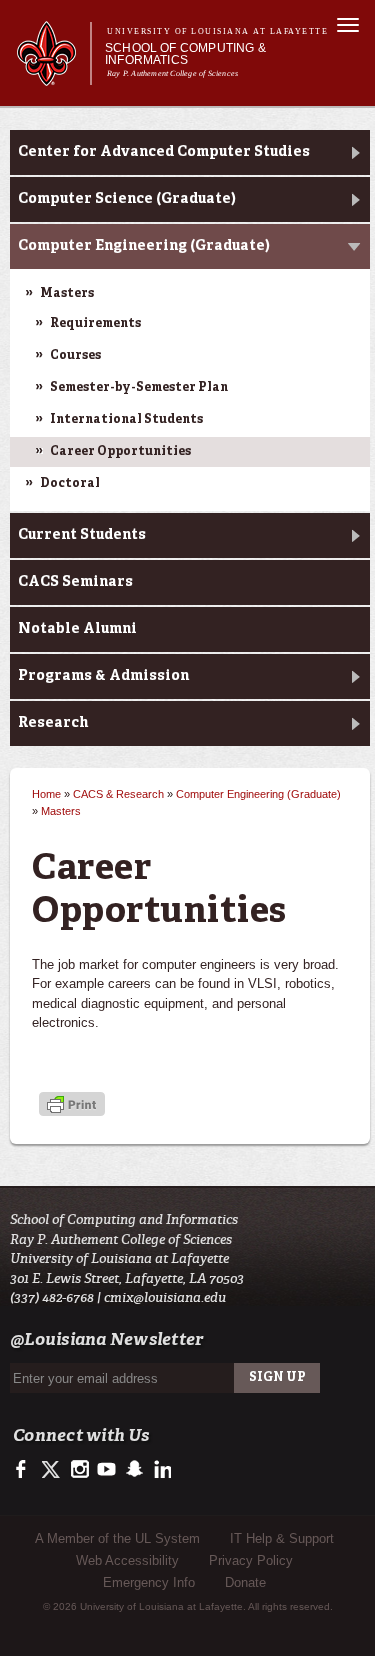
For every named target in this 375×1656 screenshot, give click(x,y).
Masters (67, 294)
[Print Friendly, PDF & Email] (72, 1106)
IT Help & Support (282, 1538)
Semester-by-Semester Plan (139, 388)
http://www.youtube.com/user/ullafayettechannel (106, 1470)
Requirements (95, 324)
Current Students (82, 535)
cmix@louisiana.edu (165, 1297)
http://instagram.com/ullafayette (79, 1470)
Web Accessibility (127, 1560)
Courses (75, 356)
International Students (126, 420)
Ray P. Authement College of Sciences (172, 73)
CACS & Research (118, 794)
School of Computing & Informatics (185, 54)
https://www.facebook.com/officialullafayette (25, 1470)
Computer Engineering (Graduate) (144, 246)
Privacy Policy (251, 1560)
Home (46, 794)
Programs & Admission (103, 676)
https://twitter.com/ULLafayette (52, 1470)
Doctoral (70, 484)
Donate (245, 1582)
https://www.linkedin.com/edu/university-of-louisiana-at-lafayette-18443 (160, 1470)
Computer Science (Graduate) (127, 199)
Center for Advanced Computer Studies (164, 152)
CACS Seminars (75, 582)
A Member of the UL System (117, 1538)
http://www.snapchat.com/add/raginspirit (133, 1470)
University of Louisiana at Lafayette (217, 31)
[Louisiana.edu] (53, 76)
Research (53, 723)
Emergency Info (149, 1582)
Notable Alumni (77, 629)
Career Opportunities (120, 452)
